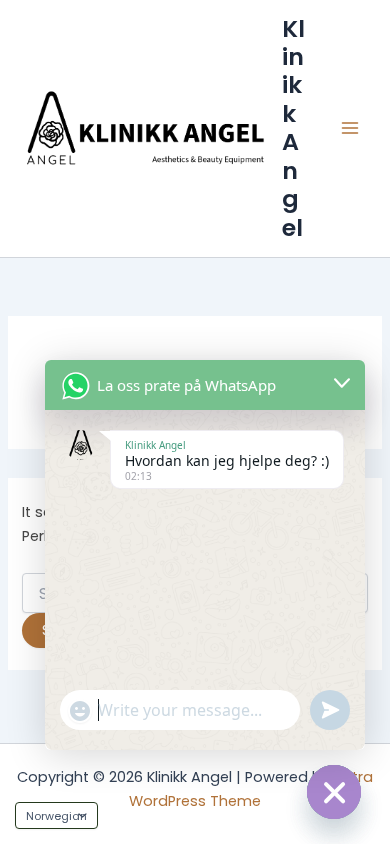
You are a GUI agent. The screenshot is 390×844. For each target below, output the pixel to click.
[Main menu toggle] (350, 128)
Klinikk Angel (293, 128)
